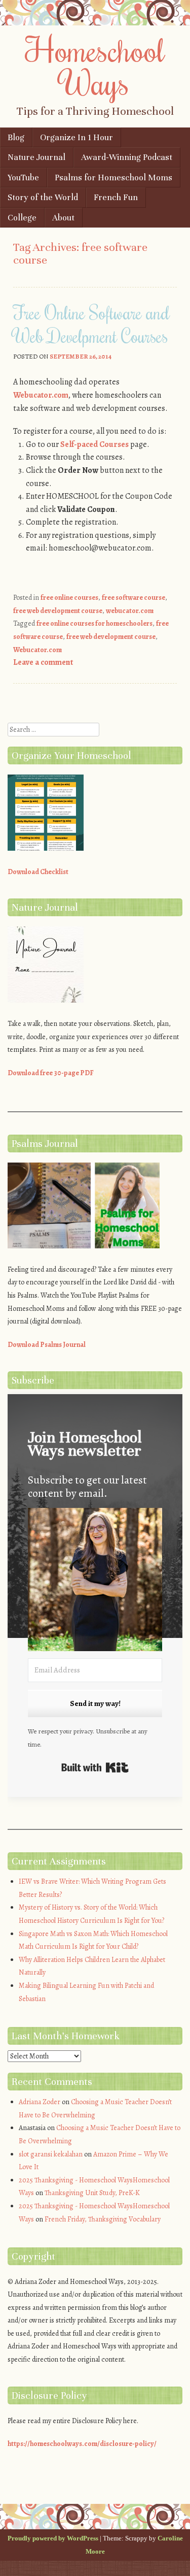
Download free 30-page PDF (51, 1073)
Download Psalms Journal (47, 1345)
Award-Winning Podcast (127, 157)
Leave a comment (43, 662)
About (63, 218)
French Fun (116, 197)
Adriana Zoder (40, 2102)
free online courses (69, 598)
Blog (16, 137)
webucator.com (130, 611)
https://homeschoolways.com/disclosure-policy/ (82, 2444)
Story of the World (43, 197)
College (22, 218)
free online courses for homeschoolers (94, 623)
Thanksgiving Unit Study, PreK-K (92, 2193)
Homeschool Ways (95, 66)
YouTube (23, 178)
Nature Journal (36, 157)
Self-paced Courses (94, 444)
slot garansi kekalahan (51, 2154)
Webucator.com (41, 395)
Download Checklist (38, 872)
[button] (95, 1581)
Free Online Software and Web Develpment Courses (91, 324)
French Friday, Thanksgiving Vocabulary (103, 2219)
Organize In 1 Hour (77, 137)
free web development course (58, 611)
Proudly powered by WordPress (53, 2538)
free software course (134, 598)
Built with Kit (95, 1767)
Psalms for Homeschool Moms (113, 178)
